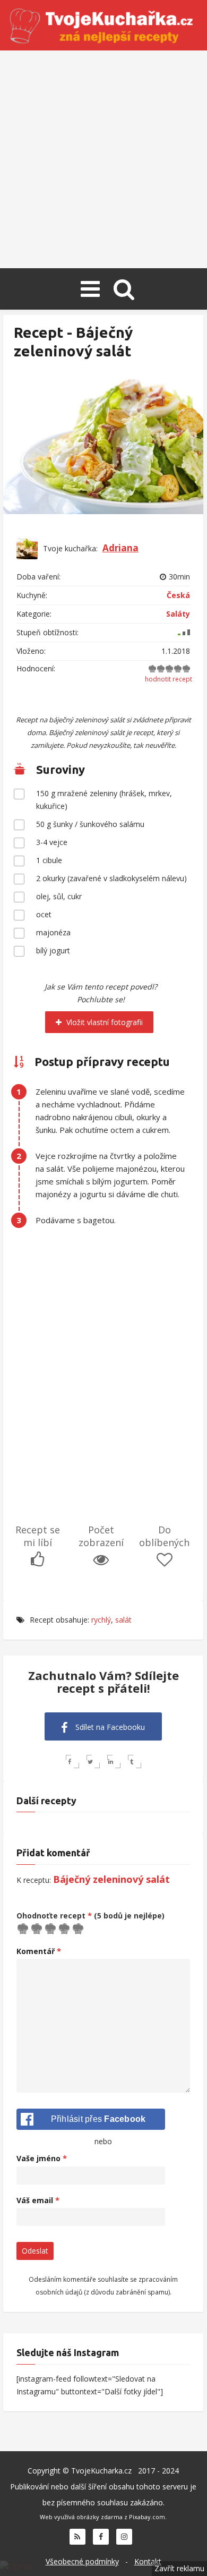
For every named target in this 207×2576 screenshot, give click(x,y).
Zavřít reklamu (179, 2568)
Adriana (120, 548)
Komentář (39, 1951)
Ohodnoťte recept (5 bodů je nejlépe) (90, 1916)
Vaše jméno (42, 2158)
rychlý (101, 1620)
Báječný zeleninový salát (111, 1879)
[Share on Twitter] (93, 1762)
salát (123, 1620)
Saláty (178, 614)
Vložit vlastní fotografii (103, 1022)
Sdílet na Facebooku (109, 1727)
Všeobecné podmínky (82, 2561)
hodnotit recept (169, 679)
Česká (178, 595)
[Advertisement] (103, 159)
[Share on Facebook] (72, 1762)
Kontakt (148, 2561)
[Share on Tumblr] (135, 1762)
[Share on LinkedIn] (114, 1762)
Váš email (38, 2200)
